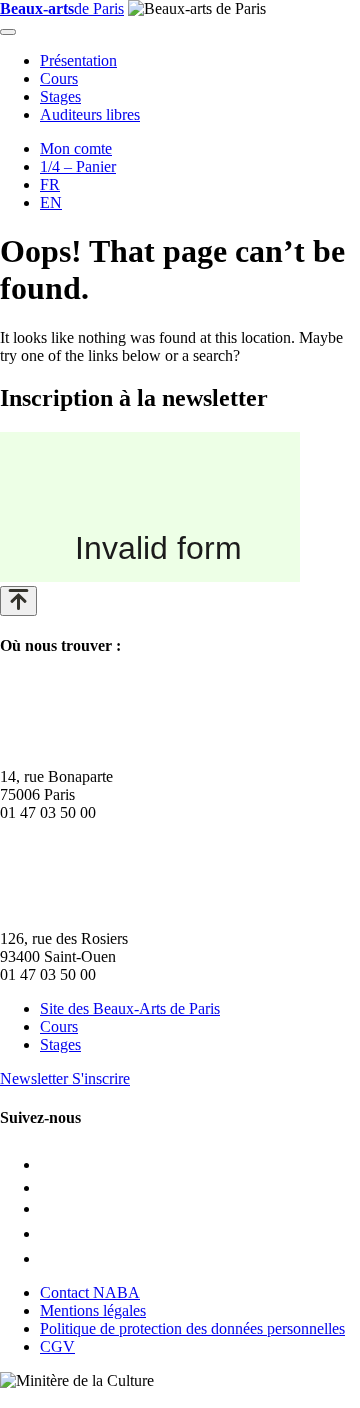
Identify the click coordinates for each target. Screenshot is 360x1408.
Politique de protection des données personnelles (192, 1328)
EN (51, 202)
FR (50, 184)
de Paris (62, 8)
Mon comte (76, 148)
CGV (57, 1346)
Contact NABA (90, 1292)
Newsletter (65, 1078)
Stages (60, 96)
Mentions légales (93, 1310)
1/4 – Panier (78, 166)
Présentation (78, 60)
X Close (26, 1398)
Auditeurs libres (90, 114)
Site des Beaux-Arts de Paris (130, 1008)
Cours (59, 78)
